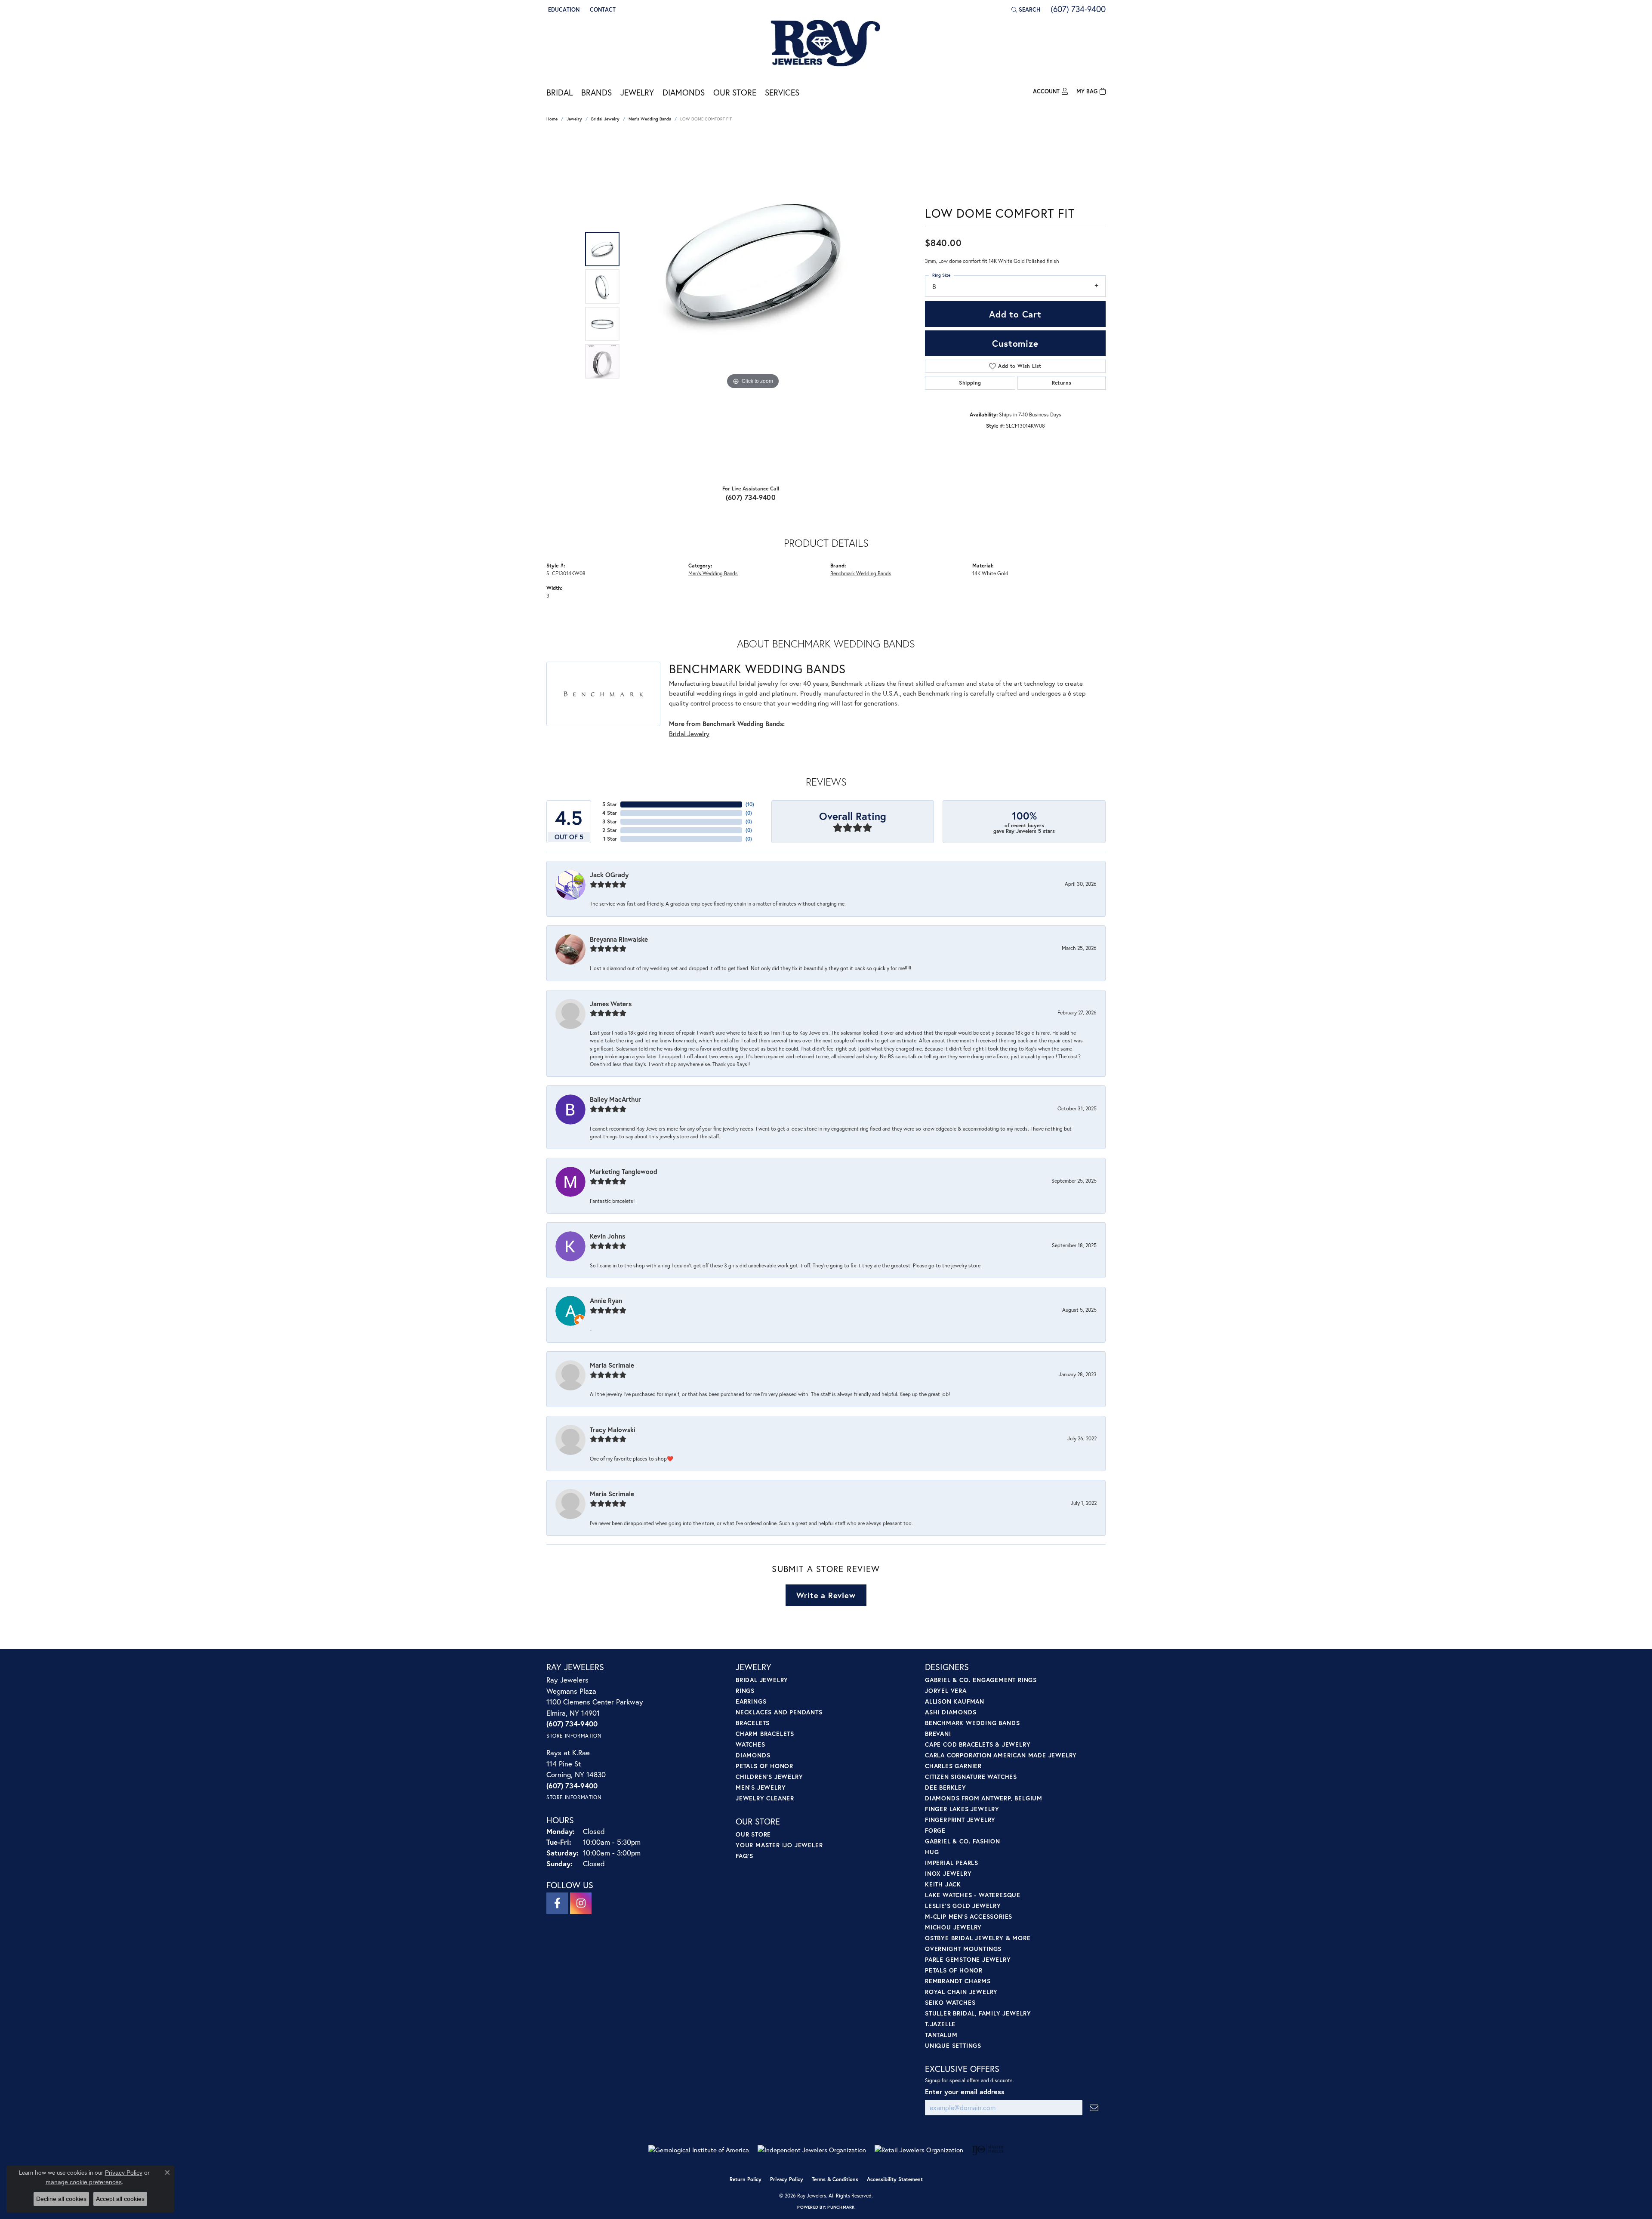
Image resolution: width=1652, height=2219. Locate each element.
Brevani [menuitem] (938, 1734)
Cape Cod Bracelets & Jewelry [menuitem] (978, 1744)
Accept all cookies (120, 2199)
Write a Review (826, 1595)
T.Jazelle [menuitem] (940, 2024)
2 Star (610, 830)
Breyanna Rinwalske (619, 939)
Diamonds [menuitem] (753, 1755)
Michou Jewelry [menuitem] (953, 1927)
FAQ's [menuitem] (744, 1856)
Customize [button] (1015, 343)
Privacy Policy (787, 2179)
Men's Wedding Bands (650, 119)
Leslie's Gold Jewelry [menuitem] (963, 1906)
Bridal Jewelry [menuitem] (762, 1680)
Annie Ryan (606, 1301)
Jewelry (637, 92)
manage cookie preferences (84, 2182)
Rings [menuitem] (745, 1690)
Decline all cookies (61, 2199)
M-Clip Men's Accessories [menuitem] (969, 1916)
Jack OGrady (609, 875)
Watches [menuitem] (750, 1744)
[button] (563, 9)
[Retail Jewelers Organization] (919, 2150)
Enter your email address (965, 2091)
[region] (753, 305)
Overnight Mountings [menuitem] (963, 1949)
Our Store (735, 92)
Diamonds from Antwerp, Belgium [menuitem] (984, 1798)
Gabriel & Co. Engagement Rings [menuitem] (981, 1680)
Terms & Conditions (835, 2179)
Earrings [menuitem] (751, 1701)
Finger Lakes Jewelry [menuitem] (962, 1809)
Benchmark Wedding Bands (861, 573)
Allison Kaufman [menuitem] (955, 1701)
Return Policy (746, 2179)
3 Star (610, 821)
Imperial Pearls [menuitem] (952, 1863)
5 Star (610, 804)
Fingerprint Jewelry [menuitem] (960, 1820)
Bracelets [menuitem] (753, 1723)
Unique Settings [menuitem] (953, 2045)
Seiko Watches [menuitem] (950, 2002)
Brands (596, 92)
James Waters (611, 1004)
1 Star (610, 839)
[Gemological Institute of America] (699, 2150)
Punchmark (841, 2207)
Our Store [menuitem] (753, 1834)
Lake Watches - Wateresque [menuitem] (973, 1895)
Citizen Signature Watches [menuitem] (971, 1777)
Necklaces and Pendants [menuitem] (779, 1712)
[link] (602, 9)
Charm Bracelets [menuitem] (765, 1734)
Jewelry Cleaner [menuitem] (765, 1798)
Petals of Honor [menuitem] (764, 1766)
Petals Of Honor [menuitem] (954, 1970)
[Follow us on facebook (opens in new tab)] (557, 1903)
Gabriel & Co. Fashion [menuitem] (963, 1841)
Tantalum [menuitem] (941, 2035)
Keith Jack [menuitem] (943, 1884)
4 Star (610, 813)
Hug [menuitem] (932, 1852)
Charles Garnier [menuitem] (953, 1766)
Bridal (559, 92)
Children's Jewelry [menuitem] (769, 1777)
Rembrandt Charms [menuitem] (958, 1981)
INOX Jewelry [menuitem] (948, 1873)
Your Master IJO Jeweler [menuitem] (779, 1845)
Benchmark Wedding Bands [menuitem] (972, 1723)
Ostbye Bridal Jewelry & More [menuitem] (978, 1938)
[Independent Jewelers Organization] (812, 2150)
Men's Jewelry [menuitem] (761, 1787)
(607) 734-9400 (751, 497)
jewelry (574, 119)
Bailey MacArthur (615, 1099)
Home (552, 119)
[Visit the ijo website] (988, 2150)
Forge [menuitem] (935, 1830)
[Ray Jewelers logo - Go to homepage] (826, 44)
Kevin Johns (607, 1236)
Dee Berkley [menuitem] (946, 1787)
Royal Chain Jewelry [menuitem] (961, 1992)
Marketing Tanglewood (624, 1171)
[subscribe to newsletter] (1094, 2108)
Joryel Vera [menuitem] (946, 1690)
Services (782, 92)
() (750, 804)
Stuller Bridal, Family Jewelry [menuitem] (978, 2013)
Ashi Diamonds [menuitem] (951, 1712)
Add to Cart (1015, 314)
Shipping (970, 383)
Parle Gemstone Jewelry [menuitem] (968, 1959)
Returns (1062, 383)
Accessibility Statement (895, 2179)
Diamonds (684, 92)
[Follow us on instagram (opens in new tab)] (581, 1903)
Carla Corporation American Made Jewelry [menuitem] (1001, 1755)
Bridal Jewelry (605, 119)
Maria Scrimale (612, 1365)
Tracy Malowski (613, 1430)
